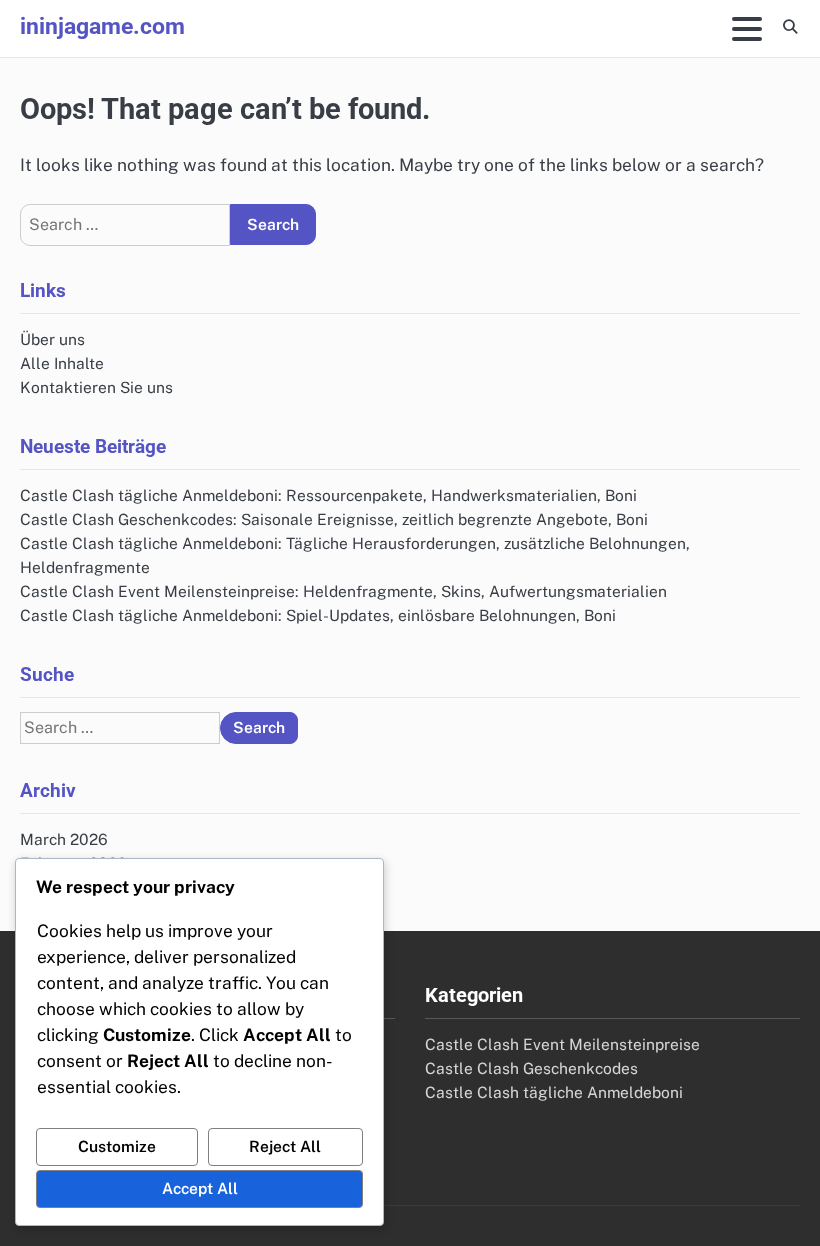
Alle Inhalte (62, 363)
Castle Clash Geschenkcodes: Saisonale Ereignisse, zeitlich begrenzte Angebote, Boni (334, 519)
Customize (117, 1146)
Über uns (52, 339)
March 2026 (64, 839)
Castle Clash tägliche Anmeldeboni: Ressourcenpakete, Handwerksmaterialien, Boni (328, 495)
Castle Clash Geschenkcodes (531, 1068)
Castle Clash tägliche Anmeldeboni (554, 1092)
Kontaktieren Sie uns (96, 387)
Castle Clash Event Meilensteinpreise (562, 1044)
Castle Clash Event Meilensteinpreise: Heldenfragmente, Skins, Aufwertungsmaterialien (343, 591)
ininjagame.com (102, 26)
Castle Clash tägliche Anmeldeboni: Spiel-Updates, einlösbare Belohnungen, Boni (318, 615)
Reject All (285, 1146)
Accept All (200, 1188)
